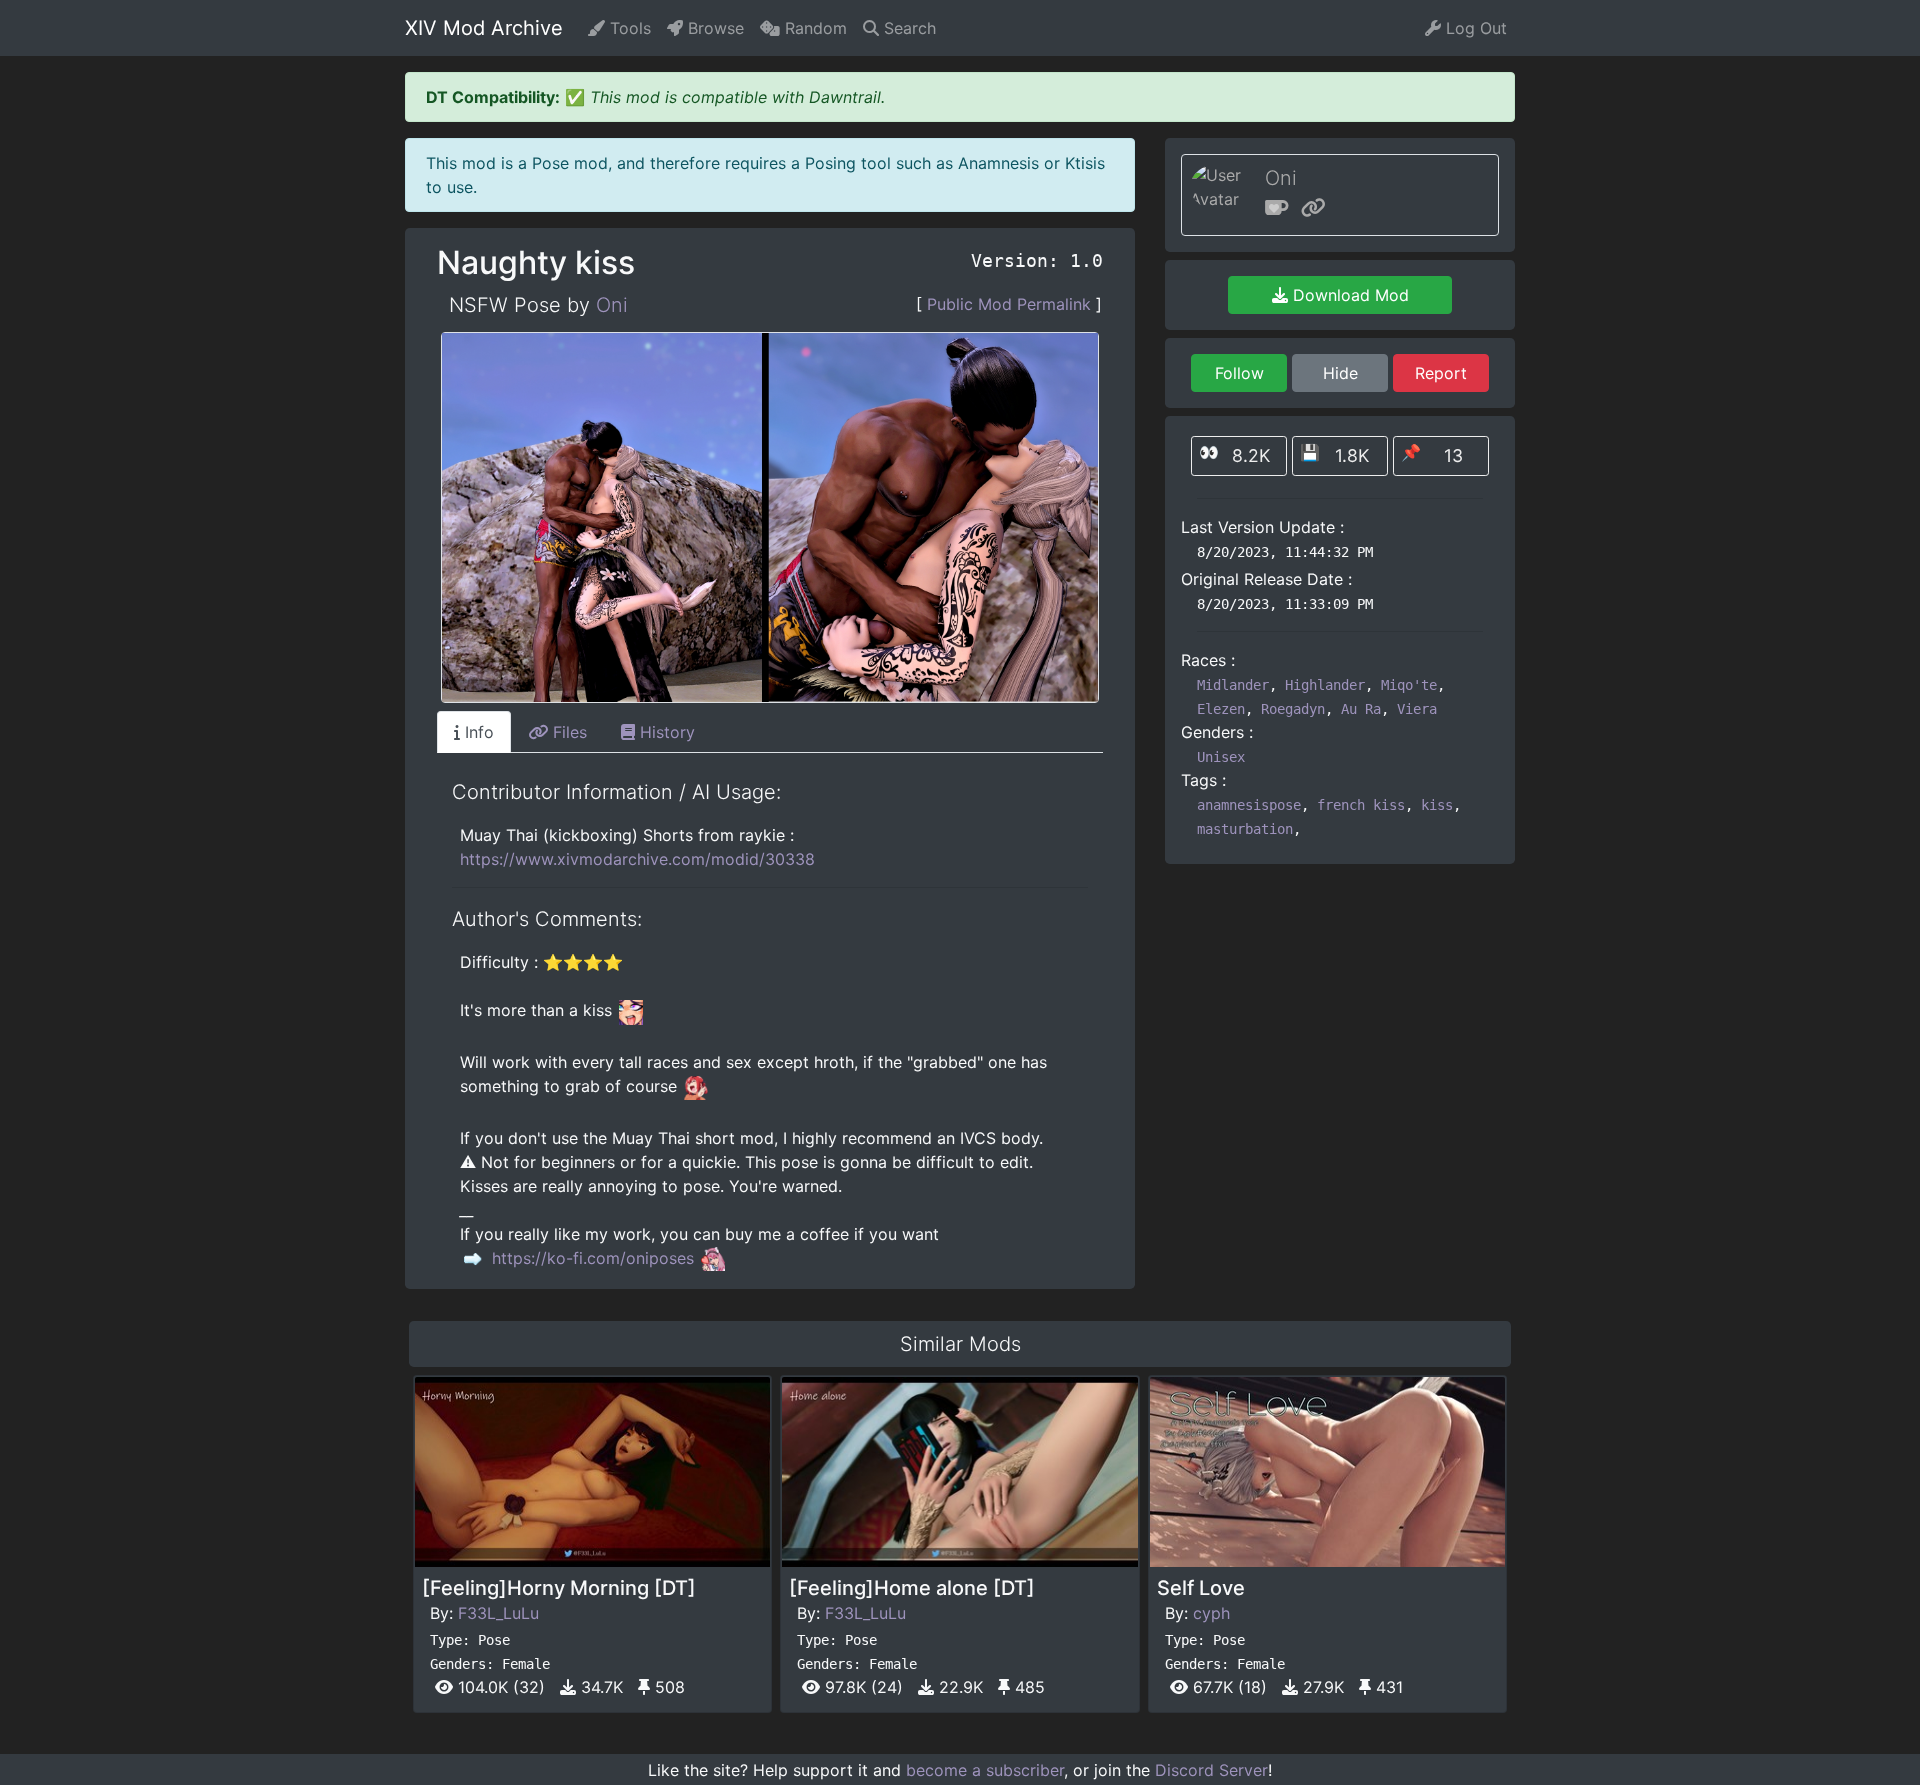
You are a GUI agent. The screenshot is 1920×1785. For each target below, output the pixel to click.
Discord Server (1211, 1770)
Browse (713, 28)
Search (907, 28)
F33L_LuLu (498, 1613)
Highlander (1325, 685)
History (665, 732)
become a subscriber (985, 1770)
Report (1441, 373)
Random (813, 28)
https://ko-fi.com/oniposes (593, 1258)
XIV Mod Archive (484, 28)
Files (567, 732)
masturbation (1245, 829)
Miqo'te (1409, 685)
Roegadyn (1293, 709)
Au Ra (1361, 709)
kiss (1437, 805)
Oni (612, 305)
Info (477, 732)
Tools (628, 28)
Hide (1340, 373)
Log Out (1474, 28)
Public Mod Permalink (1009, 304)
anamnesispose (1249, 805)
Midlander (1233, 685)
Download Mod (1348, 295)
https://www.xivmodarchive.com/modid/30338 (637, 859)
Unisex (1221, 757)
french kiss (1361, 805)
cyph (1211, 1613)
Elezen (1221, 709)
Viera (1417, 709)
